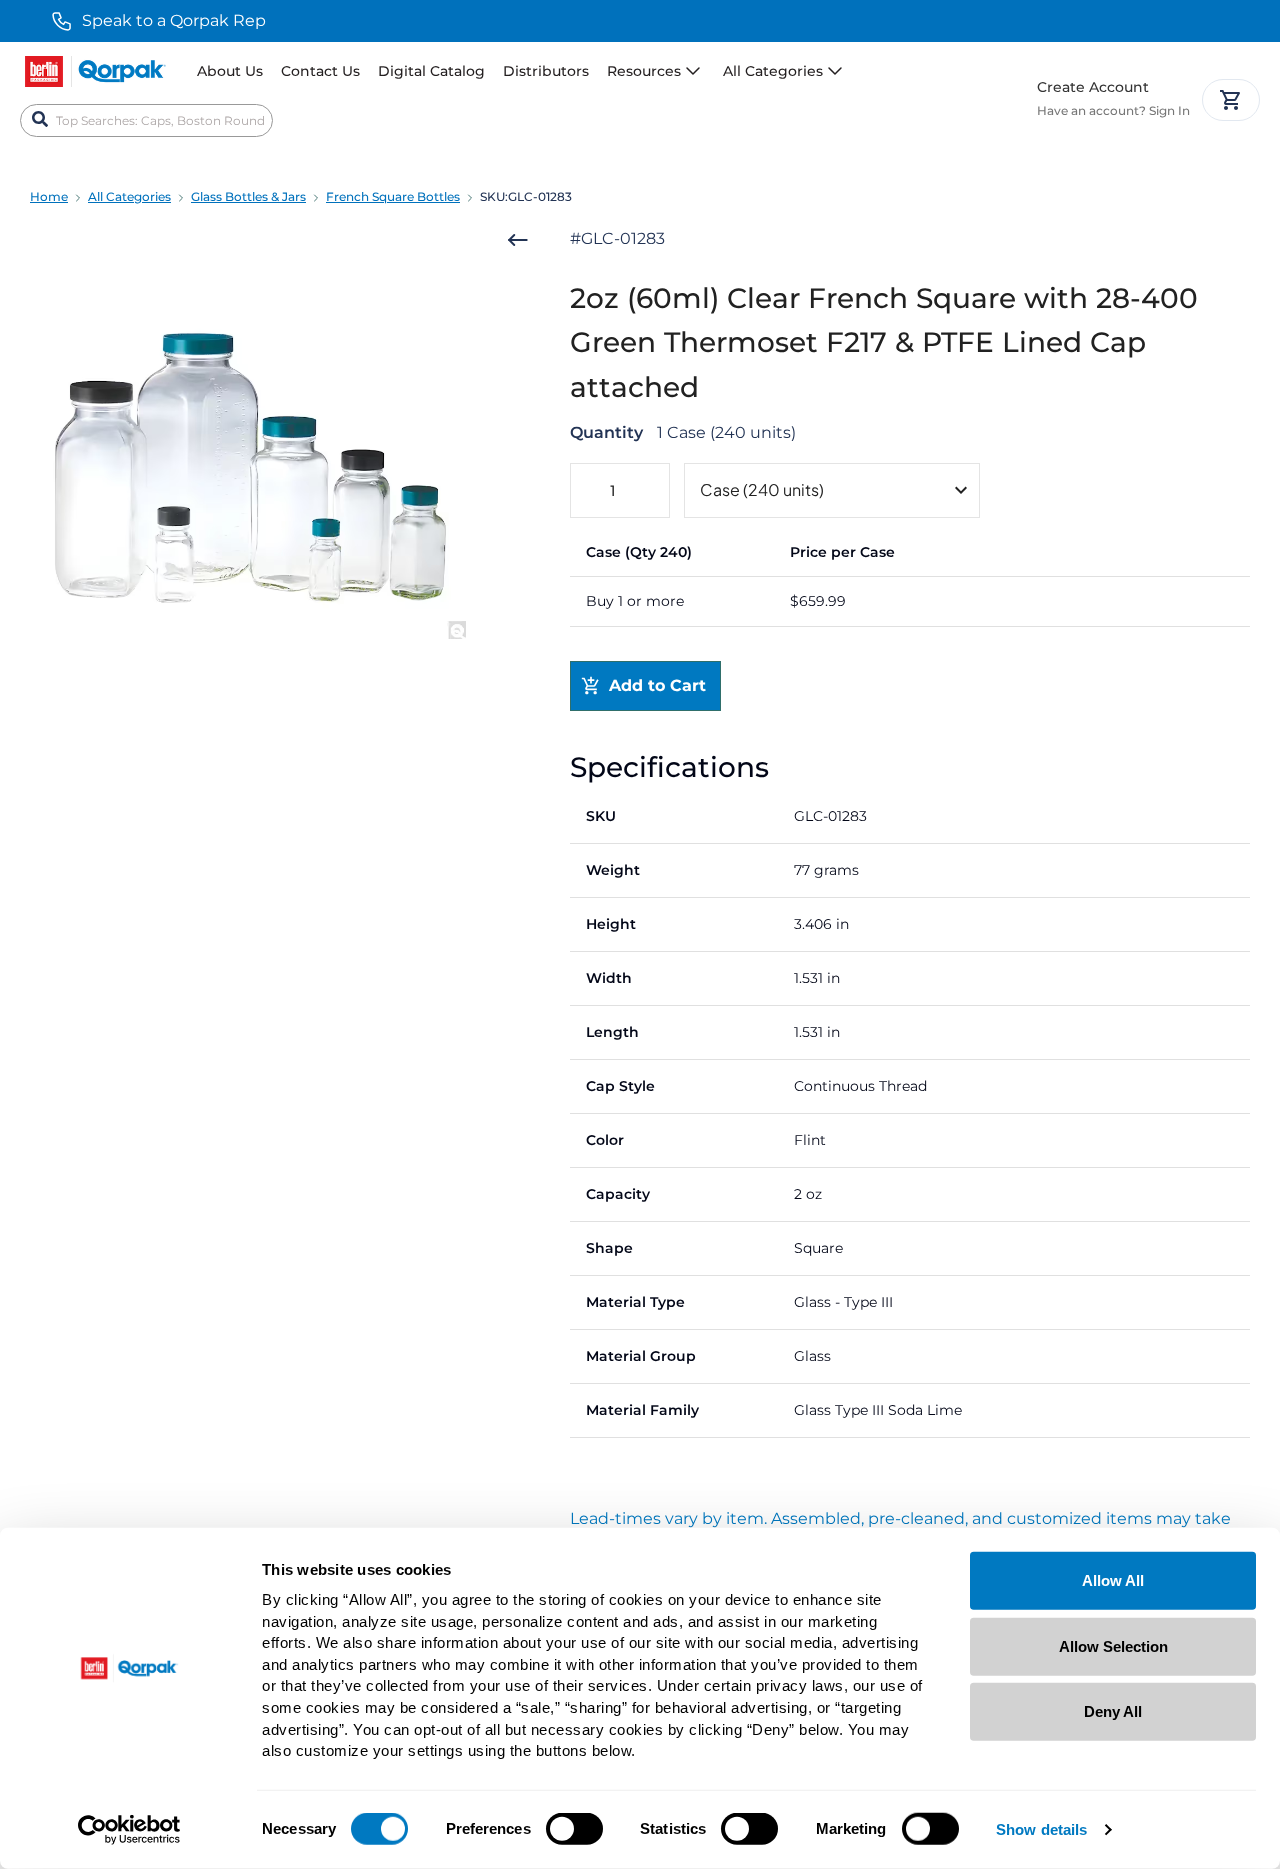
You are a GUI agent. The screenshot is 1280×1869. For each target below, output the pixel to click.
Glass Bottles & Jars (248, 196)
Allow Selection (1113, 1645)
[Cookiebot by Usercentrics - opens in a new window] (129, 1830)
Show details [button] (1041, 1830)
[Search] (40, 120)
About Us (230, 71)
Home (49, 196)
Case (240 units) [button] (762, 489)
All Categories (129, 196)
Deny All (1113, 1711)
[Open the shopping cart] (1231, 100)
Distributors (546, 71)
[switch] (574, 1829)
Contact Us (320, 71)
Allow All (1113, 1580)
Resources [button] (644, 71)
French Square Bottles (393, 196)
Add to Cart (657, 685)
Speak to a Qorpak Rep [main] (174, 20)
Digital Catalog (431, 71)
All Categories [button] (773, 71)
